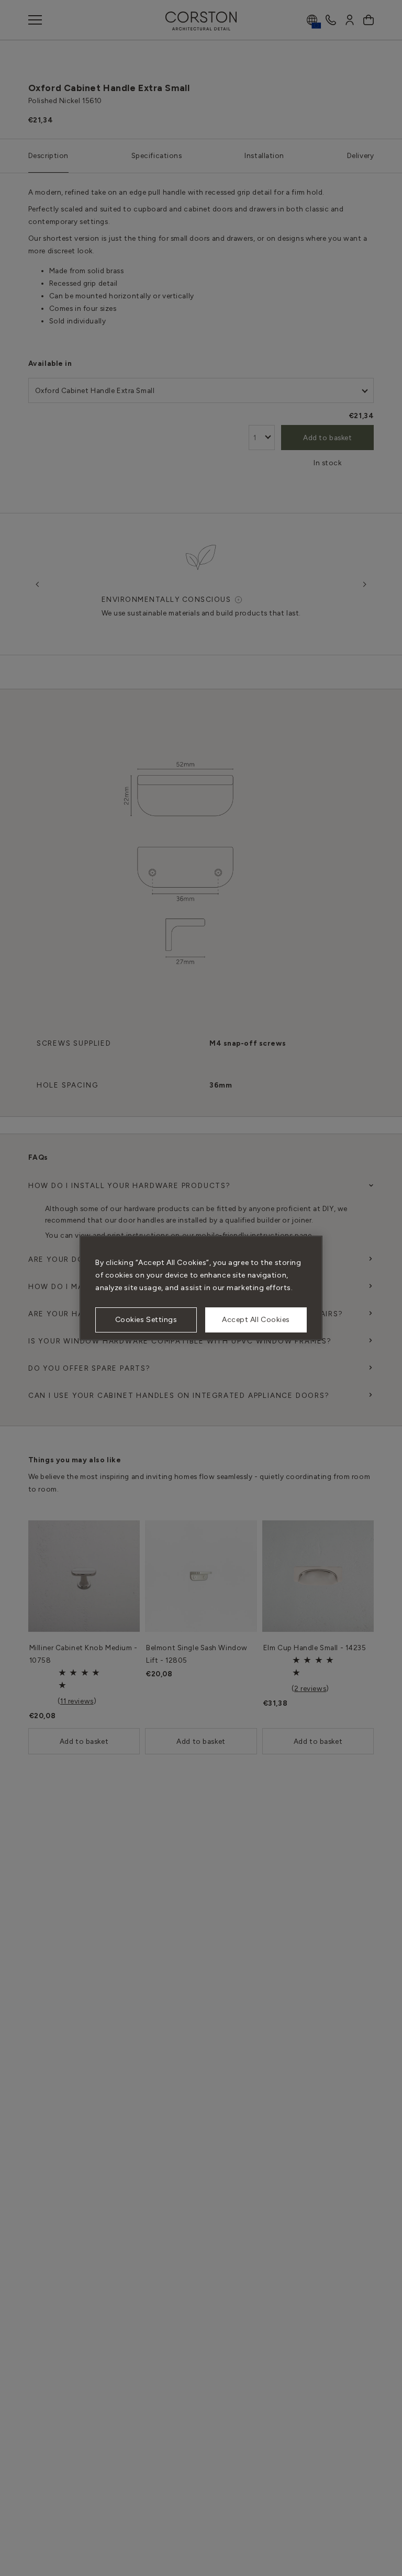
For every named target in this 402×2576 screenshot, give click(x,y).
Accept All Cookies (256, 1320)
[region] (201, 1288)
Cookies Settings (146, 1320)
